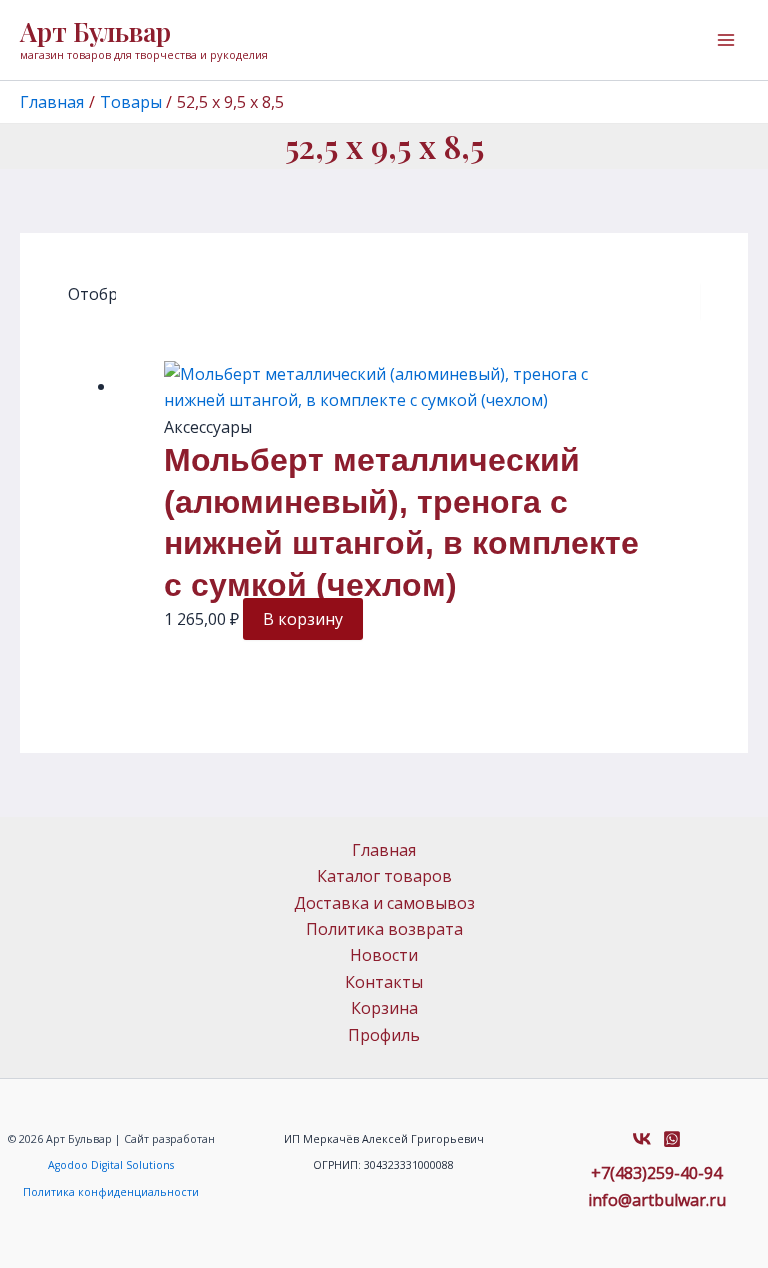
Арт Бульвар (95, 31)
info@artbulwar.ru (657, 1200)
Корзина (384, 1008)
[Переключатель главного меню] (726, 40)
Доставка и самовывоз (384, 903)
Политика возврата (384, 929)
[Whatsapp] (672, 1139)
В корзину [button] (303, 619)
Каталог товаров (384, 876)
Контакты (384, 982)
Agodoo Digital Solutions (111, 1165)
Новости (384, 955)
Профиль (384, 1035)
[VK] (642, 1139)
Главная (384, 850)
